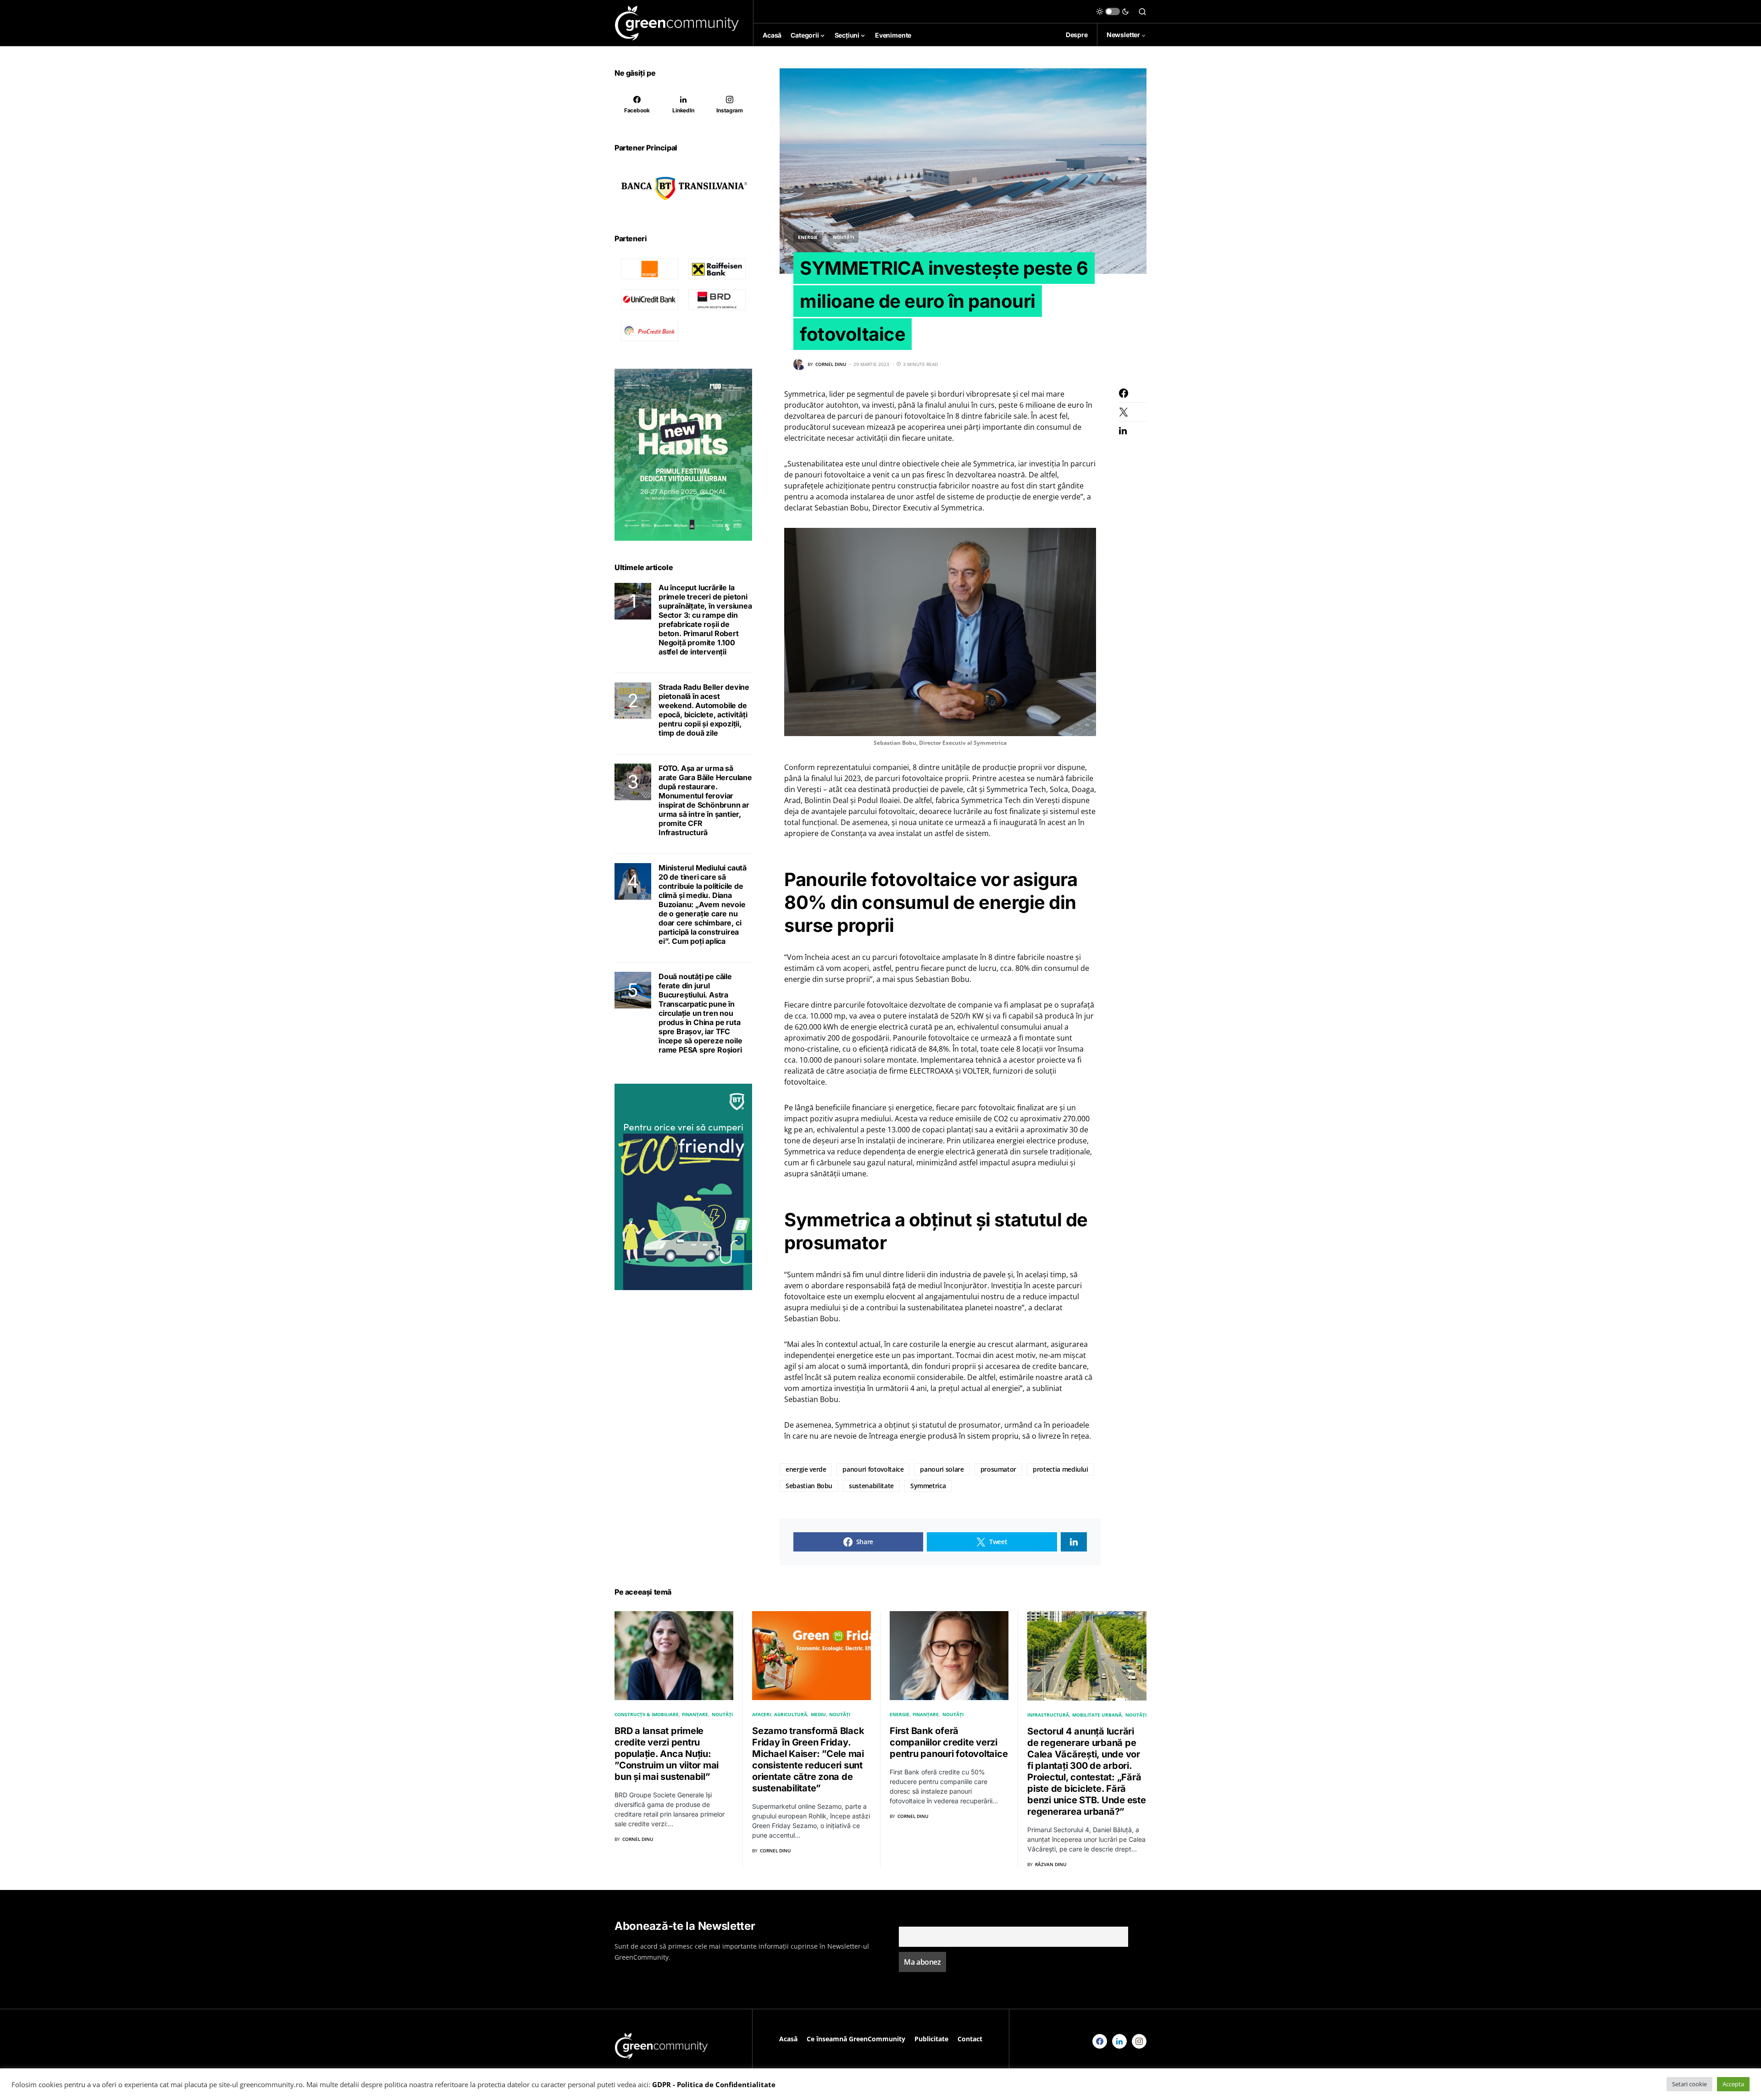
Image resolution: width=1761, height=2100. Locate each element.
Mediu (818, 1714)
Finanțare (695, 1714)
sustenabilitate (871, 1486)
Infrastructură (1048, 1715)
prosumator (999, 1469)
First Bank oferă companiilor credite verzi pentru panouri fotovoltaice (949, 1742)
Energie (808, 237)
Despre (1077, 35)
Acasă (788, 2039)
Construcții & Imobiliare (647, 1714)
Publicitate (931, 2039)
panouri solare (942, 1469)
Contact (970, 2039)
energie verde (806, 1469)
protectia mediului (1060, 1469)
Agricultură (791, 1714)
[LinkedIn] (1119, 2041)
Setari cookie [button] (1689, 2084)
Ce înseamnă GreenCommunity (856, 2039)
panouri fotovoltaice (873, 1469)
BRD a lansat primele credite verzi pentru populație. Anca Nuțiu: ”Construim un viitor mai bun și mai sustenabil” (667, 1754)
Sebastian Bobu (809, 1486)
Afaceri (761, 1714)
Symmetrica (928, 1486)
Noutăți (843, 237)
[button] (1113, 11)
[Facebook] (1100, 2041)
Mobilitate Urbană (1097, 1715)
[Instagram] (1139, 2041)
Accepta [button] (1733, 2084)
